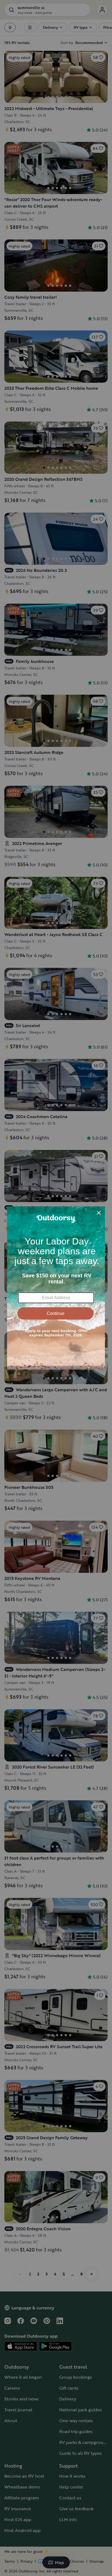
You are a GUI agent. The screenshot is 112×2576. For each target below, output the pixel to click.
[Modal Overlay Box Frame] (56, 1288)
